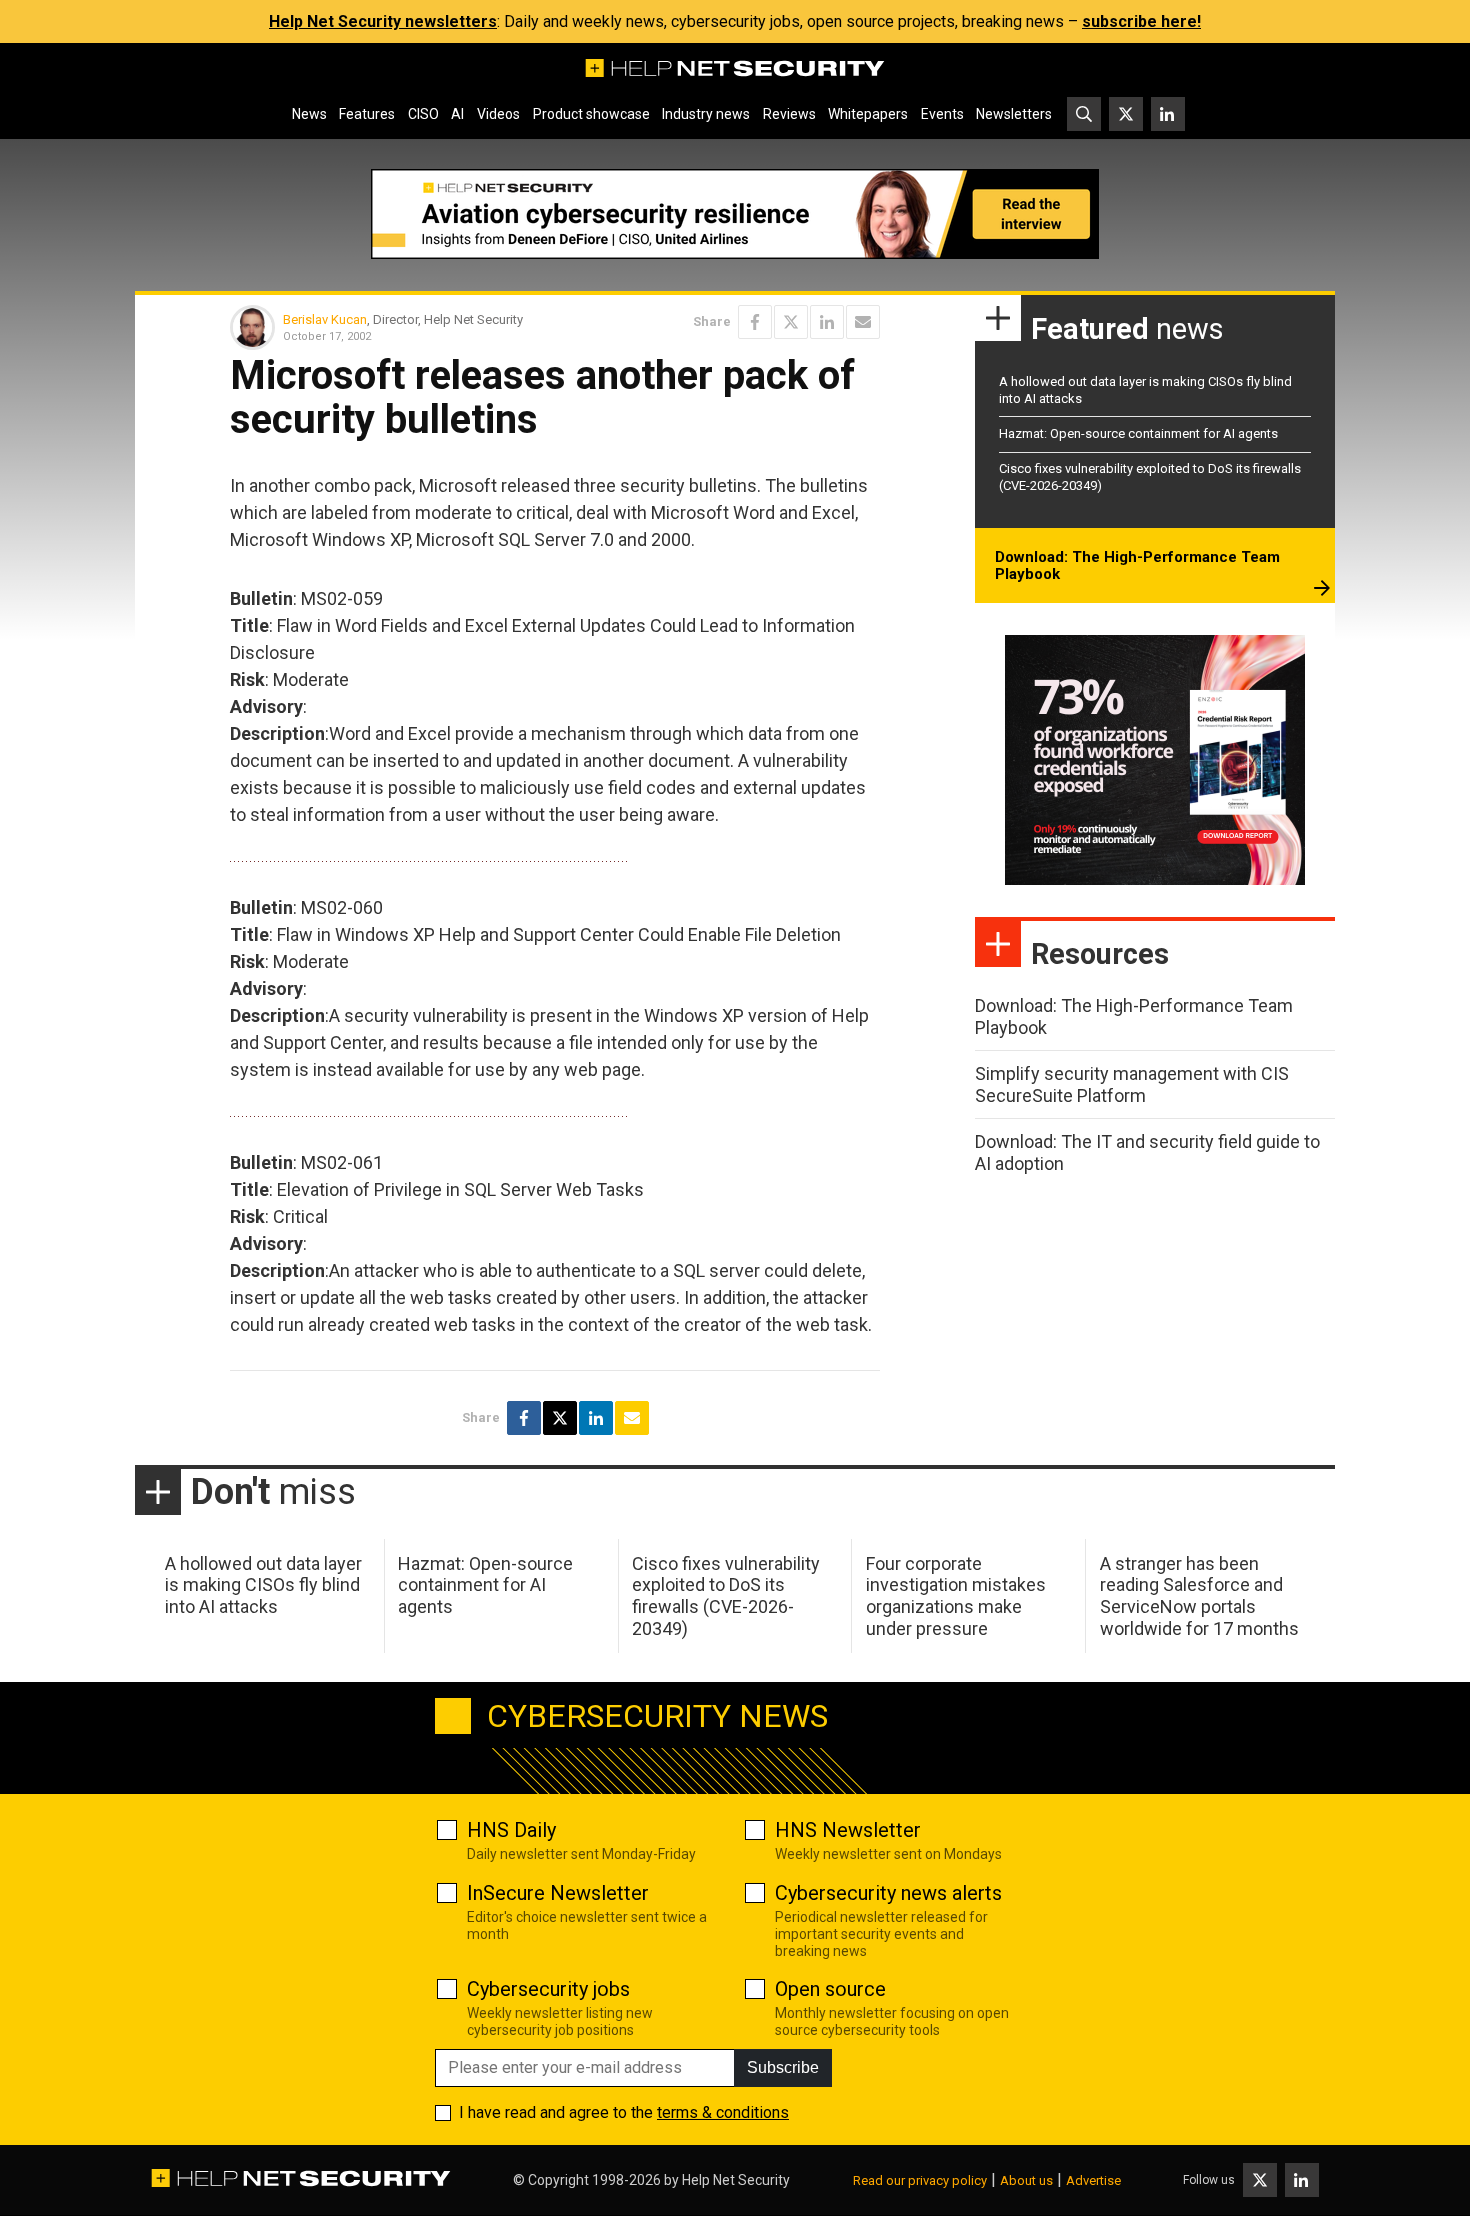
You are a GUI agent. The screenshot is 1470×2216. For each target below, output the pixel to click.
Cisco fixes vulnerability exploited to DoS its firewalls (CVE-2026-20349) (726, 1596)
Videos (498, 114)
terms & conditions (723, 2112)
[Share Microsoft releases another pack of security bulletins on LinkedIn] (827, 322)
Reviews (789, 114)
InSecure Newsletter (558, 1893)
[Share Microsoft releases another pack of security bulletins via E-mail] (863, 322)
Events (942, 114)
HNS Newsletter (848, 1830)
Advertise (1093, 2180)
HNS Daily (511, 1830)
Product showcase (591, 114)
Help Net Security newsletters (383, 21)
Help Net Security (736, 2180)
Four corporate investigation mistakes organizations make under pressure (956, 1596)
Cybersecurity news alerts (888, 1893)
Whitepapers (868, 114)
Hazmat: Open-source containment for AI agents (1138, 433)
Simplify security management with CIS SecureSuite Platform (1132, 1084)
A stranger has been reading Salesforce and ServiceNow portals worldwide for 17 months (1199, 1596)
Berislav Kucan (325, 319)
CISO (423, 114)
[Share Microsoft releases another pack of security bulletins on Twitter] (791, 322)
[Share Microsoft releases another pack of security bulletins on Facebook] (755, 322)
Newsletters (1014, 114)
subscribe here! (1141, 21)
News (309, 114)
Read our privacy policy (920, 2180)
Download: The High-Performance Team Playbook (1137, 566)
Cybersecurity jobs (548, 1989)
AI (457, 114)
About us (1026, 2180)
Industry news (706, 114)
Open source (830, 1989)
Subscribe (783, 2067)
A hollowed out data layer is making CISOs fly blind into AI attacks (263, 1585)
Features (367, 114)
